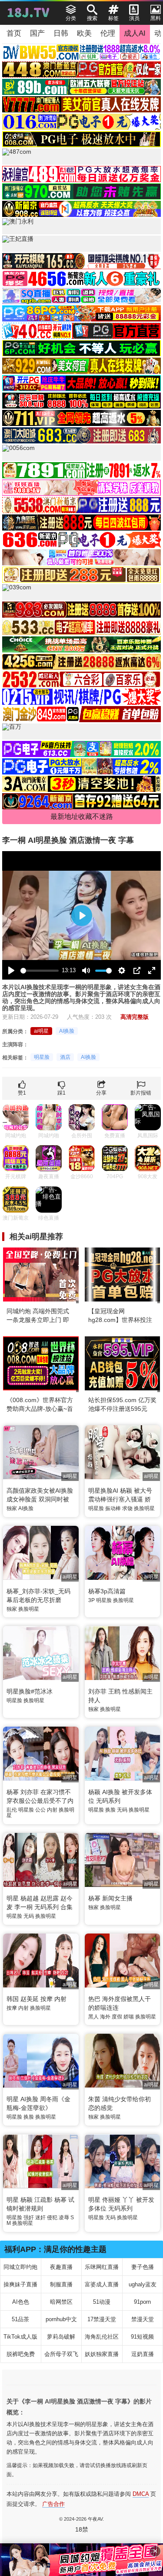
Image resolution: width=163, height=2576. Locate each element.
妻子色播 (143, 2267)
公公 (40, 1810)
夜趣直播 (61, 2267)
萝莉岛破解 (61, 2337)
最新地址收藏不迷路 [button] (82, 816)
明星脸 (42, 1057)
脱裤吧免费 (21, 2354)
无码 (122, 1810)
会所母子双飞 (61, 2354)
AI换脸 (67, 1031)
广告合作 (53, 2504)
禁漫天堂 (143, 2319)
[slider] (40, 971)
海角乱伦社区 (102, 2337)
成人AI (135, 33)
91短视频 (142, 2337)
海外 (105, 2017)
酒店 (65, 1057)
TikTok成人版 (20, 2337)
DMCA (141, 2494)
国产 (37, 33)
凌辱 (64, 2218)
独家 (12, 1508)
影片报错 (141, 1093)
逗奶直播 (143, 2354)
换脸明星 (144, 1508)
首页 (14, 33)
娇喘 (129, 2017)
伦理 (108, 33)
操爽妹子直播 (20, 2284)
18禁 (82, 2529)
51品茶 (20, 2319)
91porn (142, 2302)
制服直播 (61, 2284)
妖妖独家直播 (102, 2354)
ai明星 (41, 1031)
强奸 (29, 2218)
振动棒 (113, 1508)
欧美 (84, 33)
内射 (52, 1810)
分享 (101, 1093)
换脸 (110, 1810)
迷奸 (40, 2218)
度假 (117, 2017)
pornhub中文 (61, 2319)
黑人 (93, 2017)
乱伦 (12, 1810)
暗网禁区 (61, 2302)
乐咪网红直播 (102, 2267)
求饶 (127, 1508)
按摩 (12, 2008)
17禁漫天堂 (102, 2319)
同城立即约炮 (20, 2267)
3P (91, 1600)
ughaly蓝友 (143, 2284)
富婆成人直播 (102, 2284)
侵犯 (52, 2218)
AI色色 (21, 2302)
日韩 (61, 33)
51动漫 (102, 2302)
